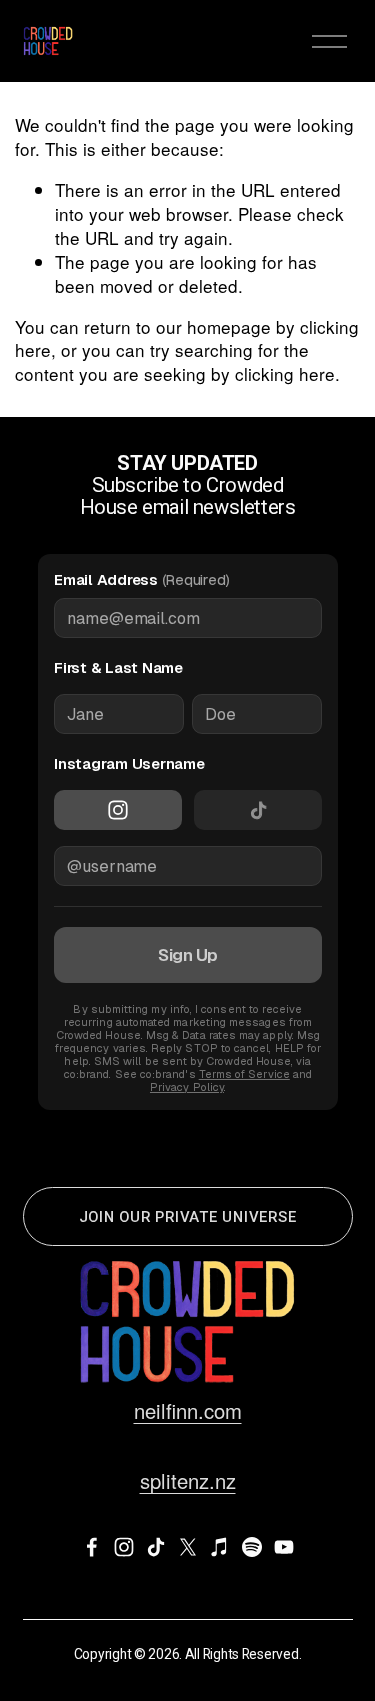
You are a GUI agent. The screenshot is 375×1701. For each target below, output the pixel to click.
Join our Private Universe (188, 1217)
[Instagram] (124, 1547)
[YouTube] (284, 1547)
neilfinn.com (188, 1411)
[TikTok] (156, 1547)
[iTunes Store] (220, 1547)
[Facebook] (92, 1547)
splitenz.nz (188, 1481)
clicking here (285, 373)
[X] (188, 1547)
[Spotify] (252, 1547)
